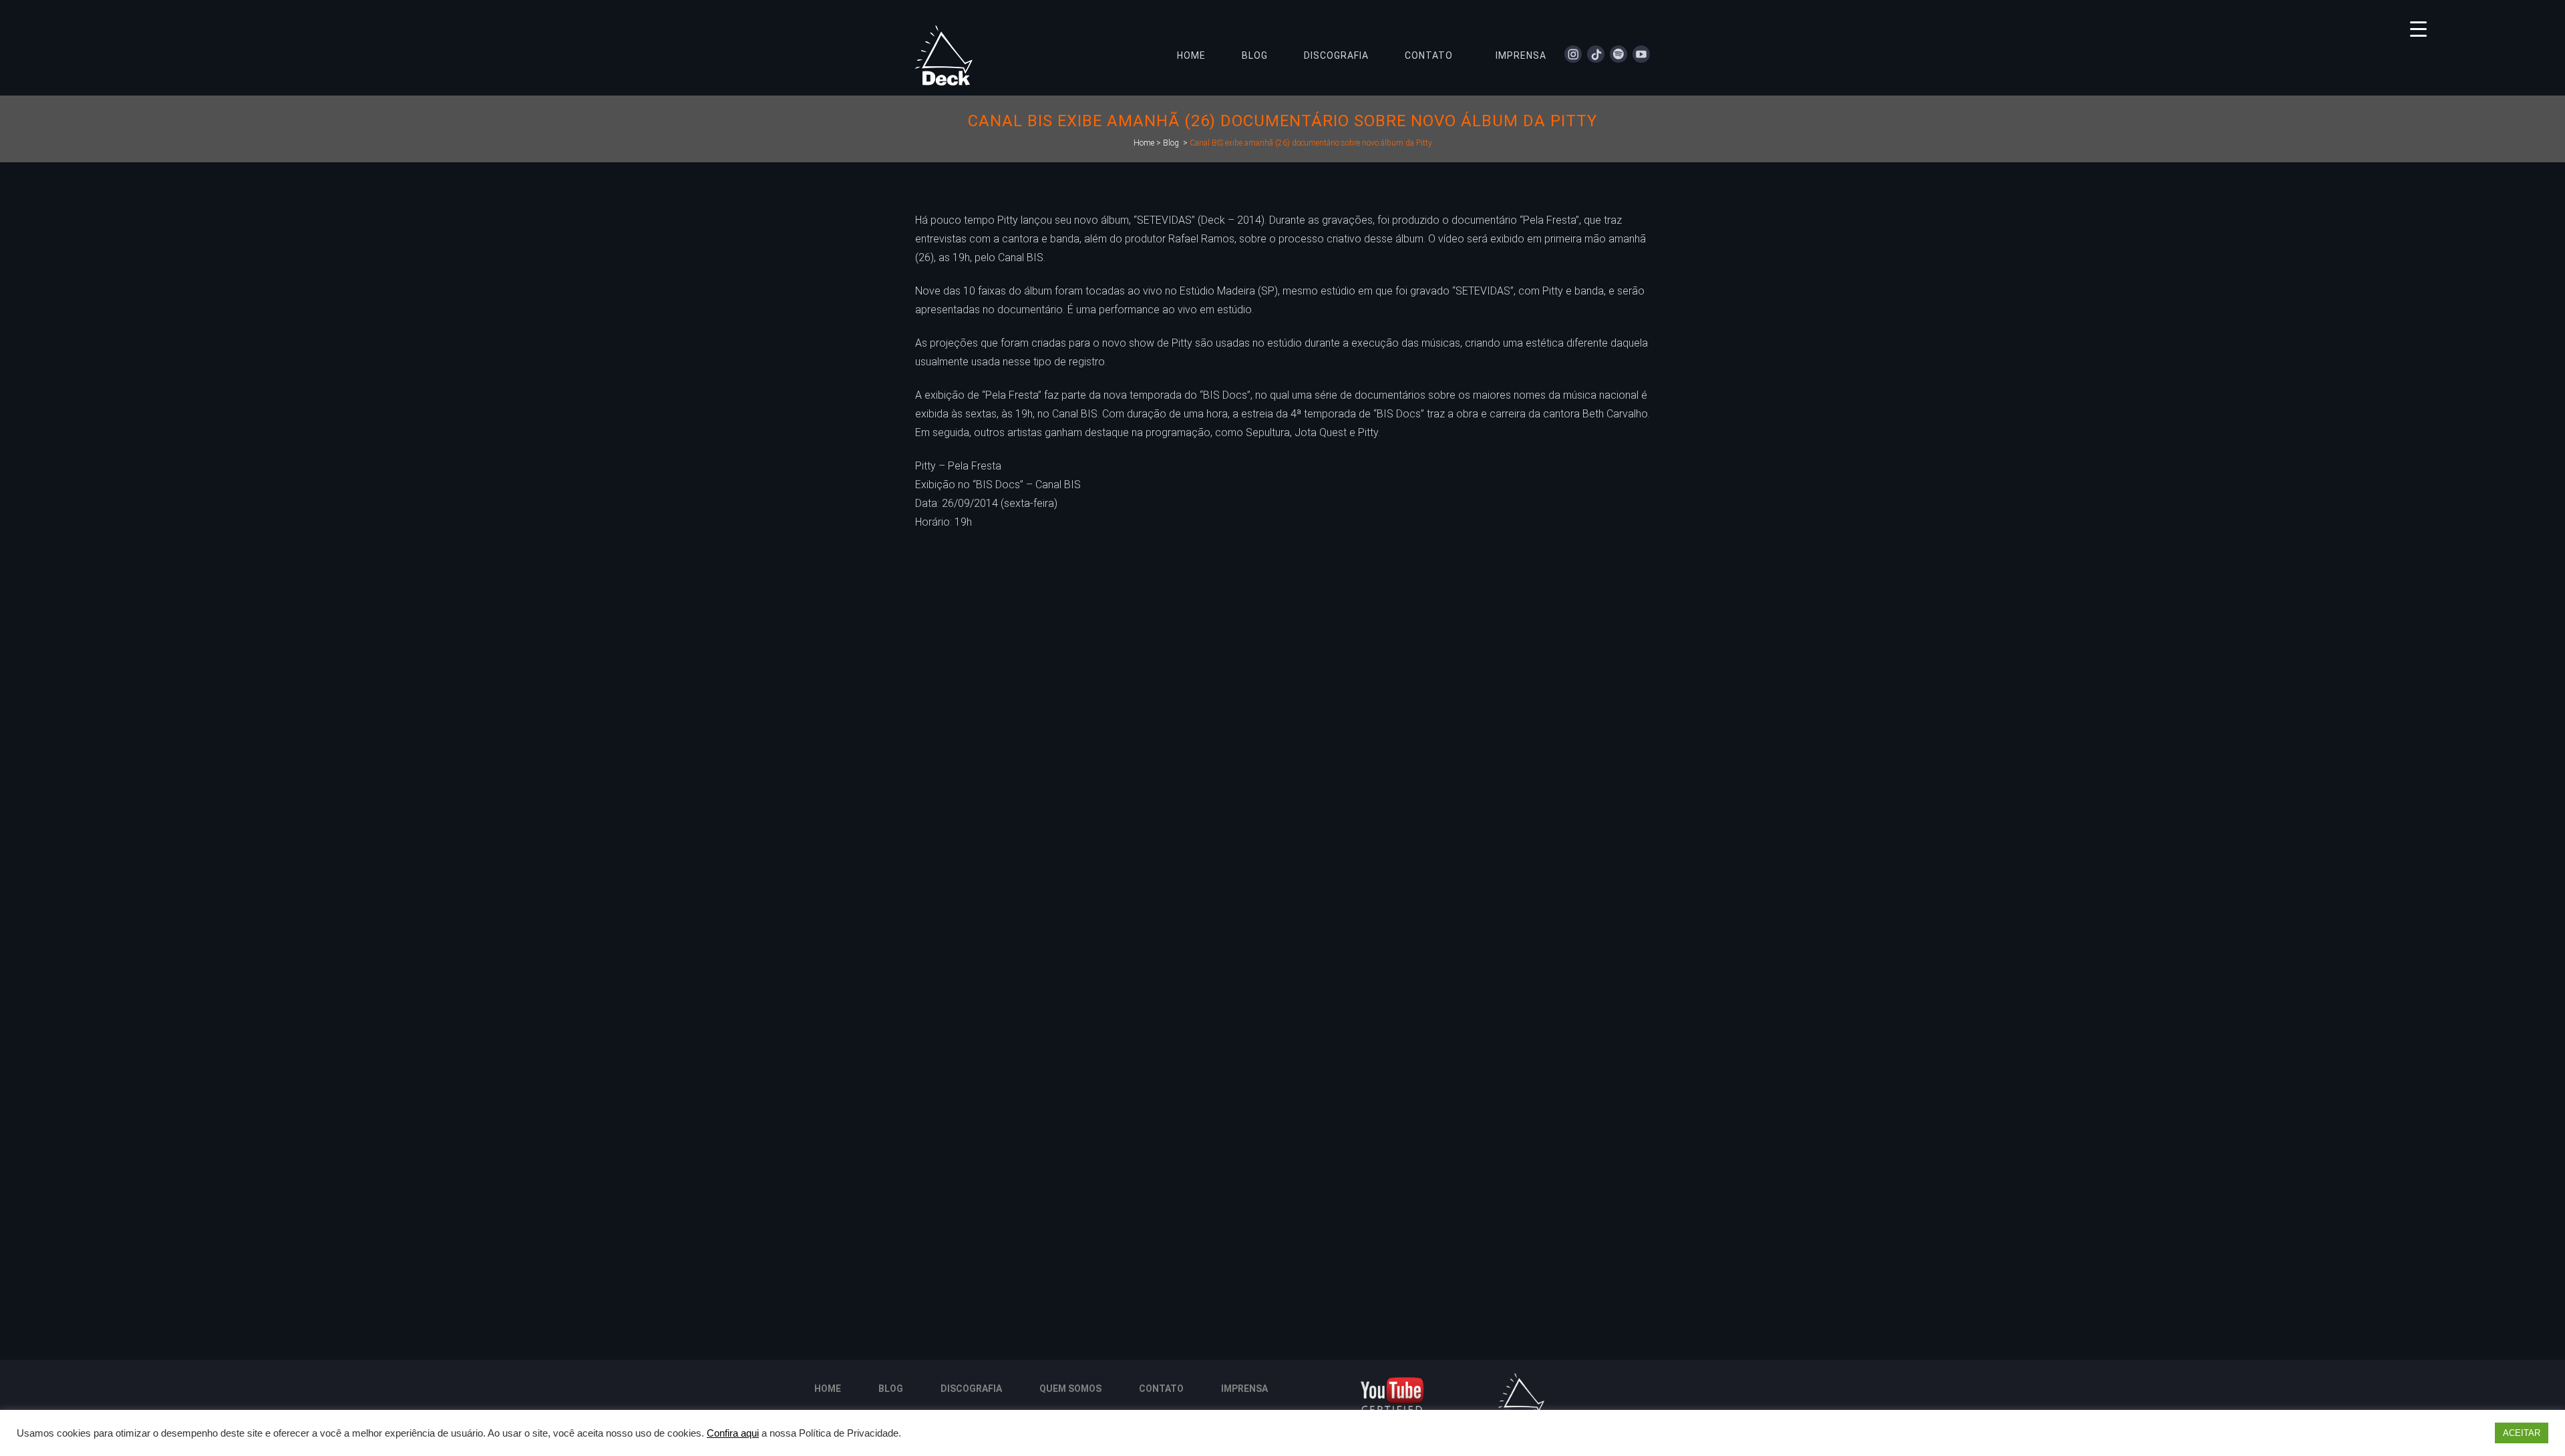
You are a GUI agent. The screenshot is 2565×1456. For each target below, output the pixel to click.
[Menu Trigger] (2418, 28)
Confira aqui (733, 1433)
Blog (1171, 143)
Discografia (971, 1389)
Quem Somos (1070, 1389)
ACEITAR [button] (2522, 1433)
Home (1144, 143)
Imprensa (1244, 1389)
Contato (1161, 1389)
